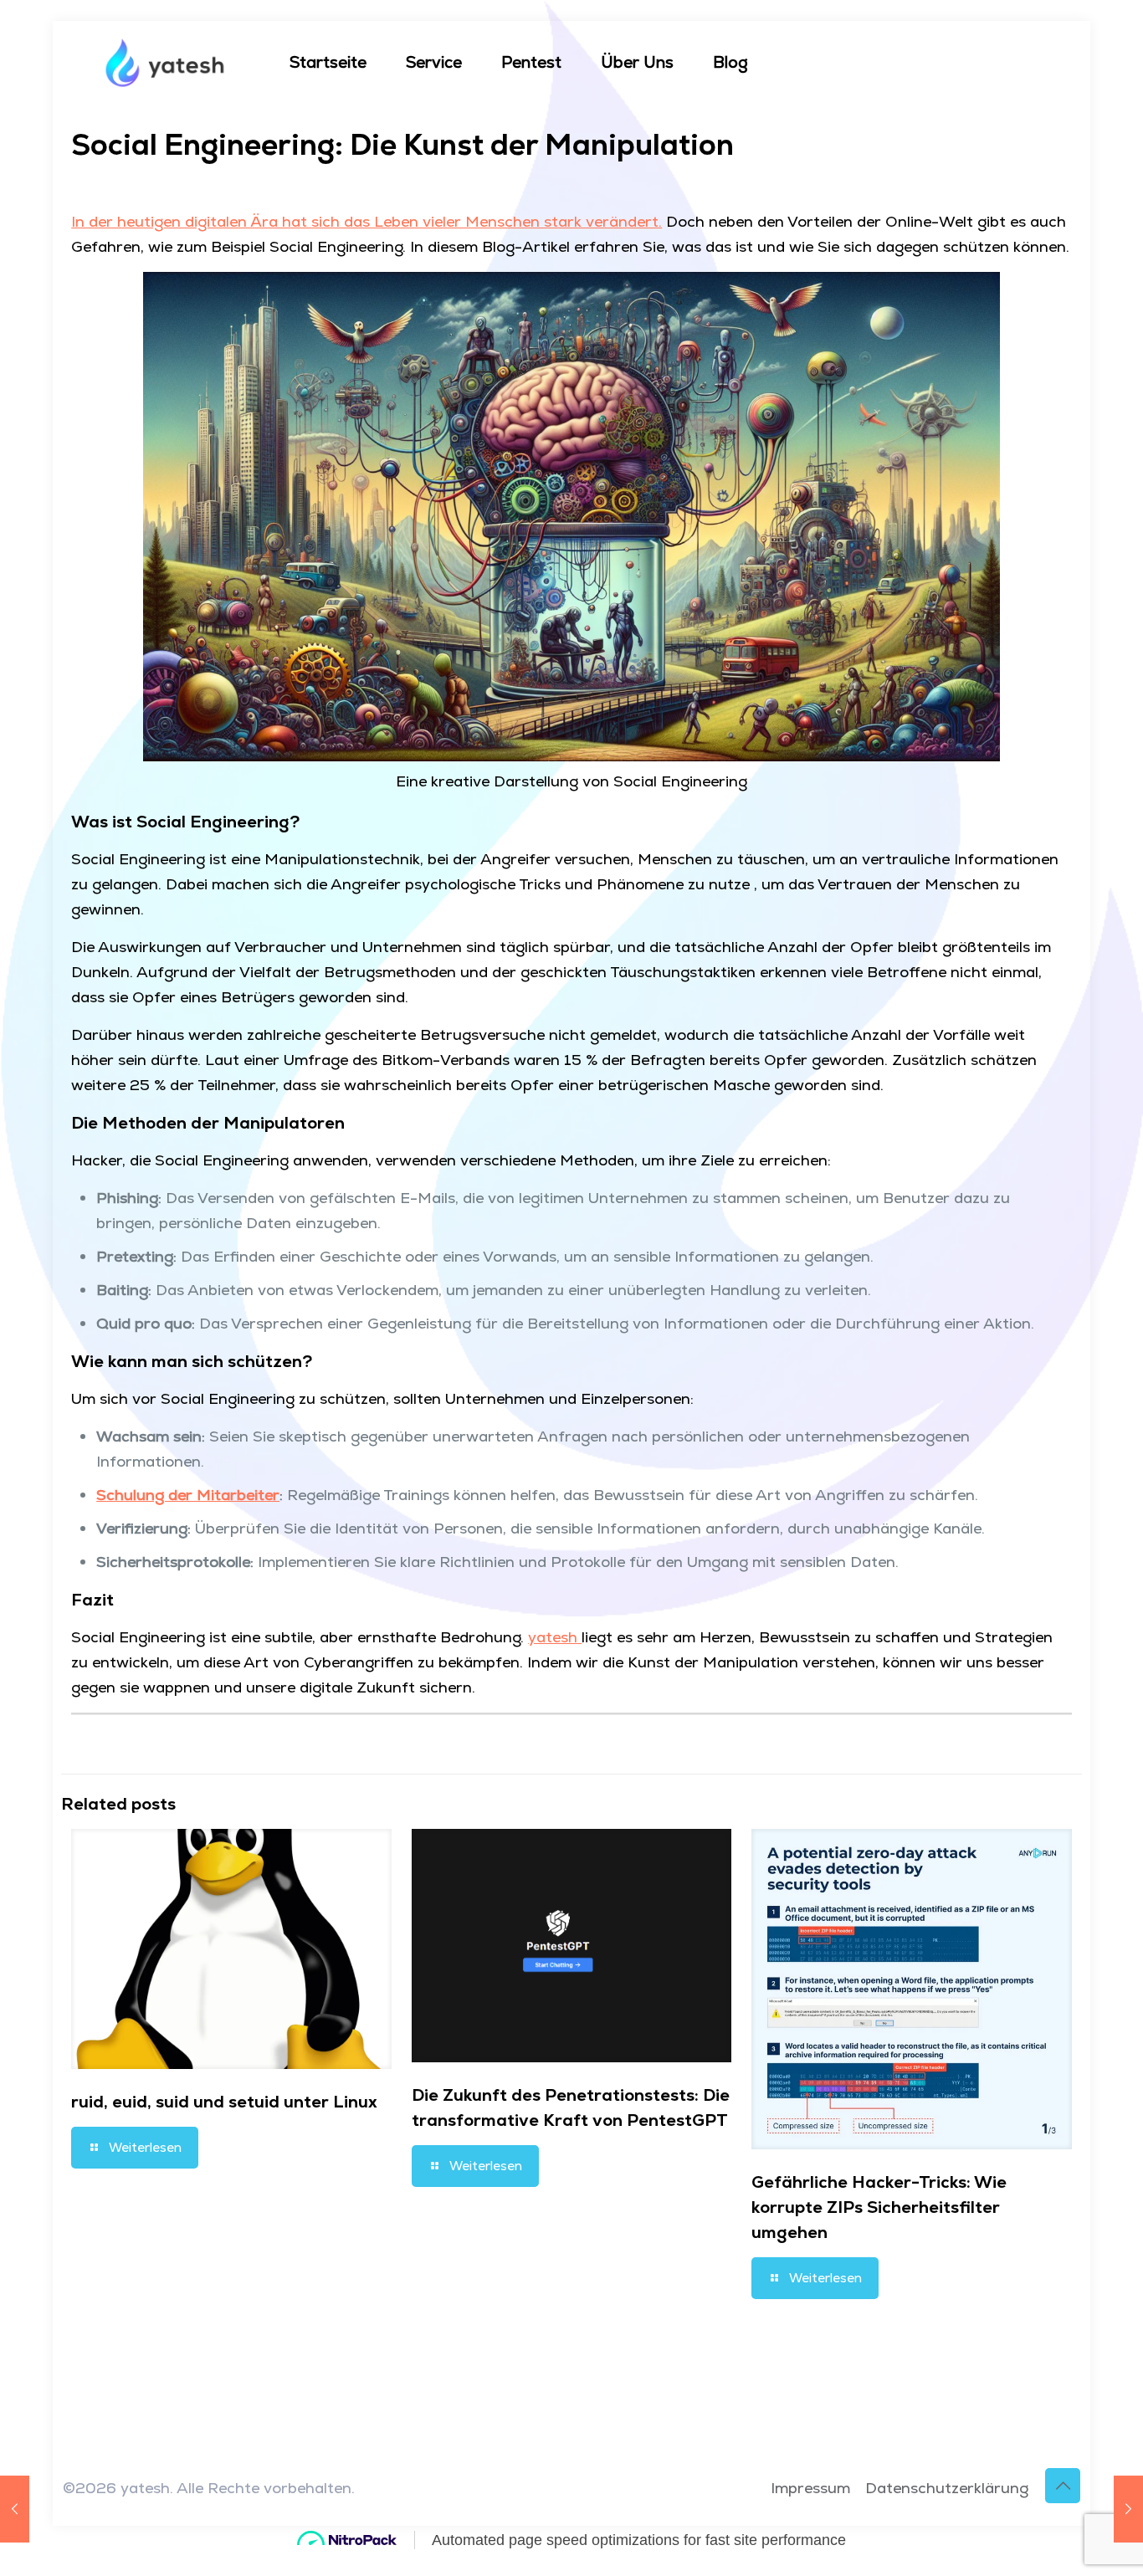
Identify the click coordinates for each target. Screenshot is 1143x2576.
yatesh (555, 1637)
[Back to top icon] (1063, 2486)
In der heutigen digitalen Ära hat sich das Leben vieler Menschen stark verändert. (366, 221)
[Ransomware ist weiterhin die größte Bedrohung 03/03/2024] (15, 2509)
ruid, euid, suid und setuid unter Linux (224, 2102)
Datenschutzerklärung (947, 2488)
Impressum (810, 2488)
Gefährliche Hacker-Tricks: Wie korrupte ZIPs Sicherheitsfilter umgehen (879, 2207)
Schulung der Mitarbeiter (188, 1495)
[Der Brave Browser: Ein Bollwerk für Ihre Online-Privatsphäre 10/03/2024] (1128, 2509)
